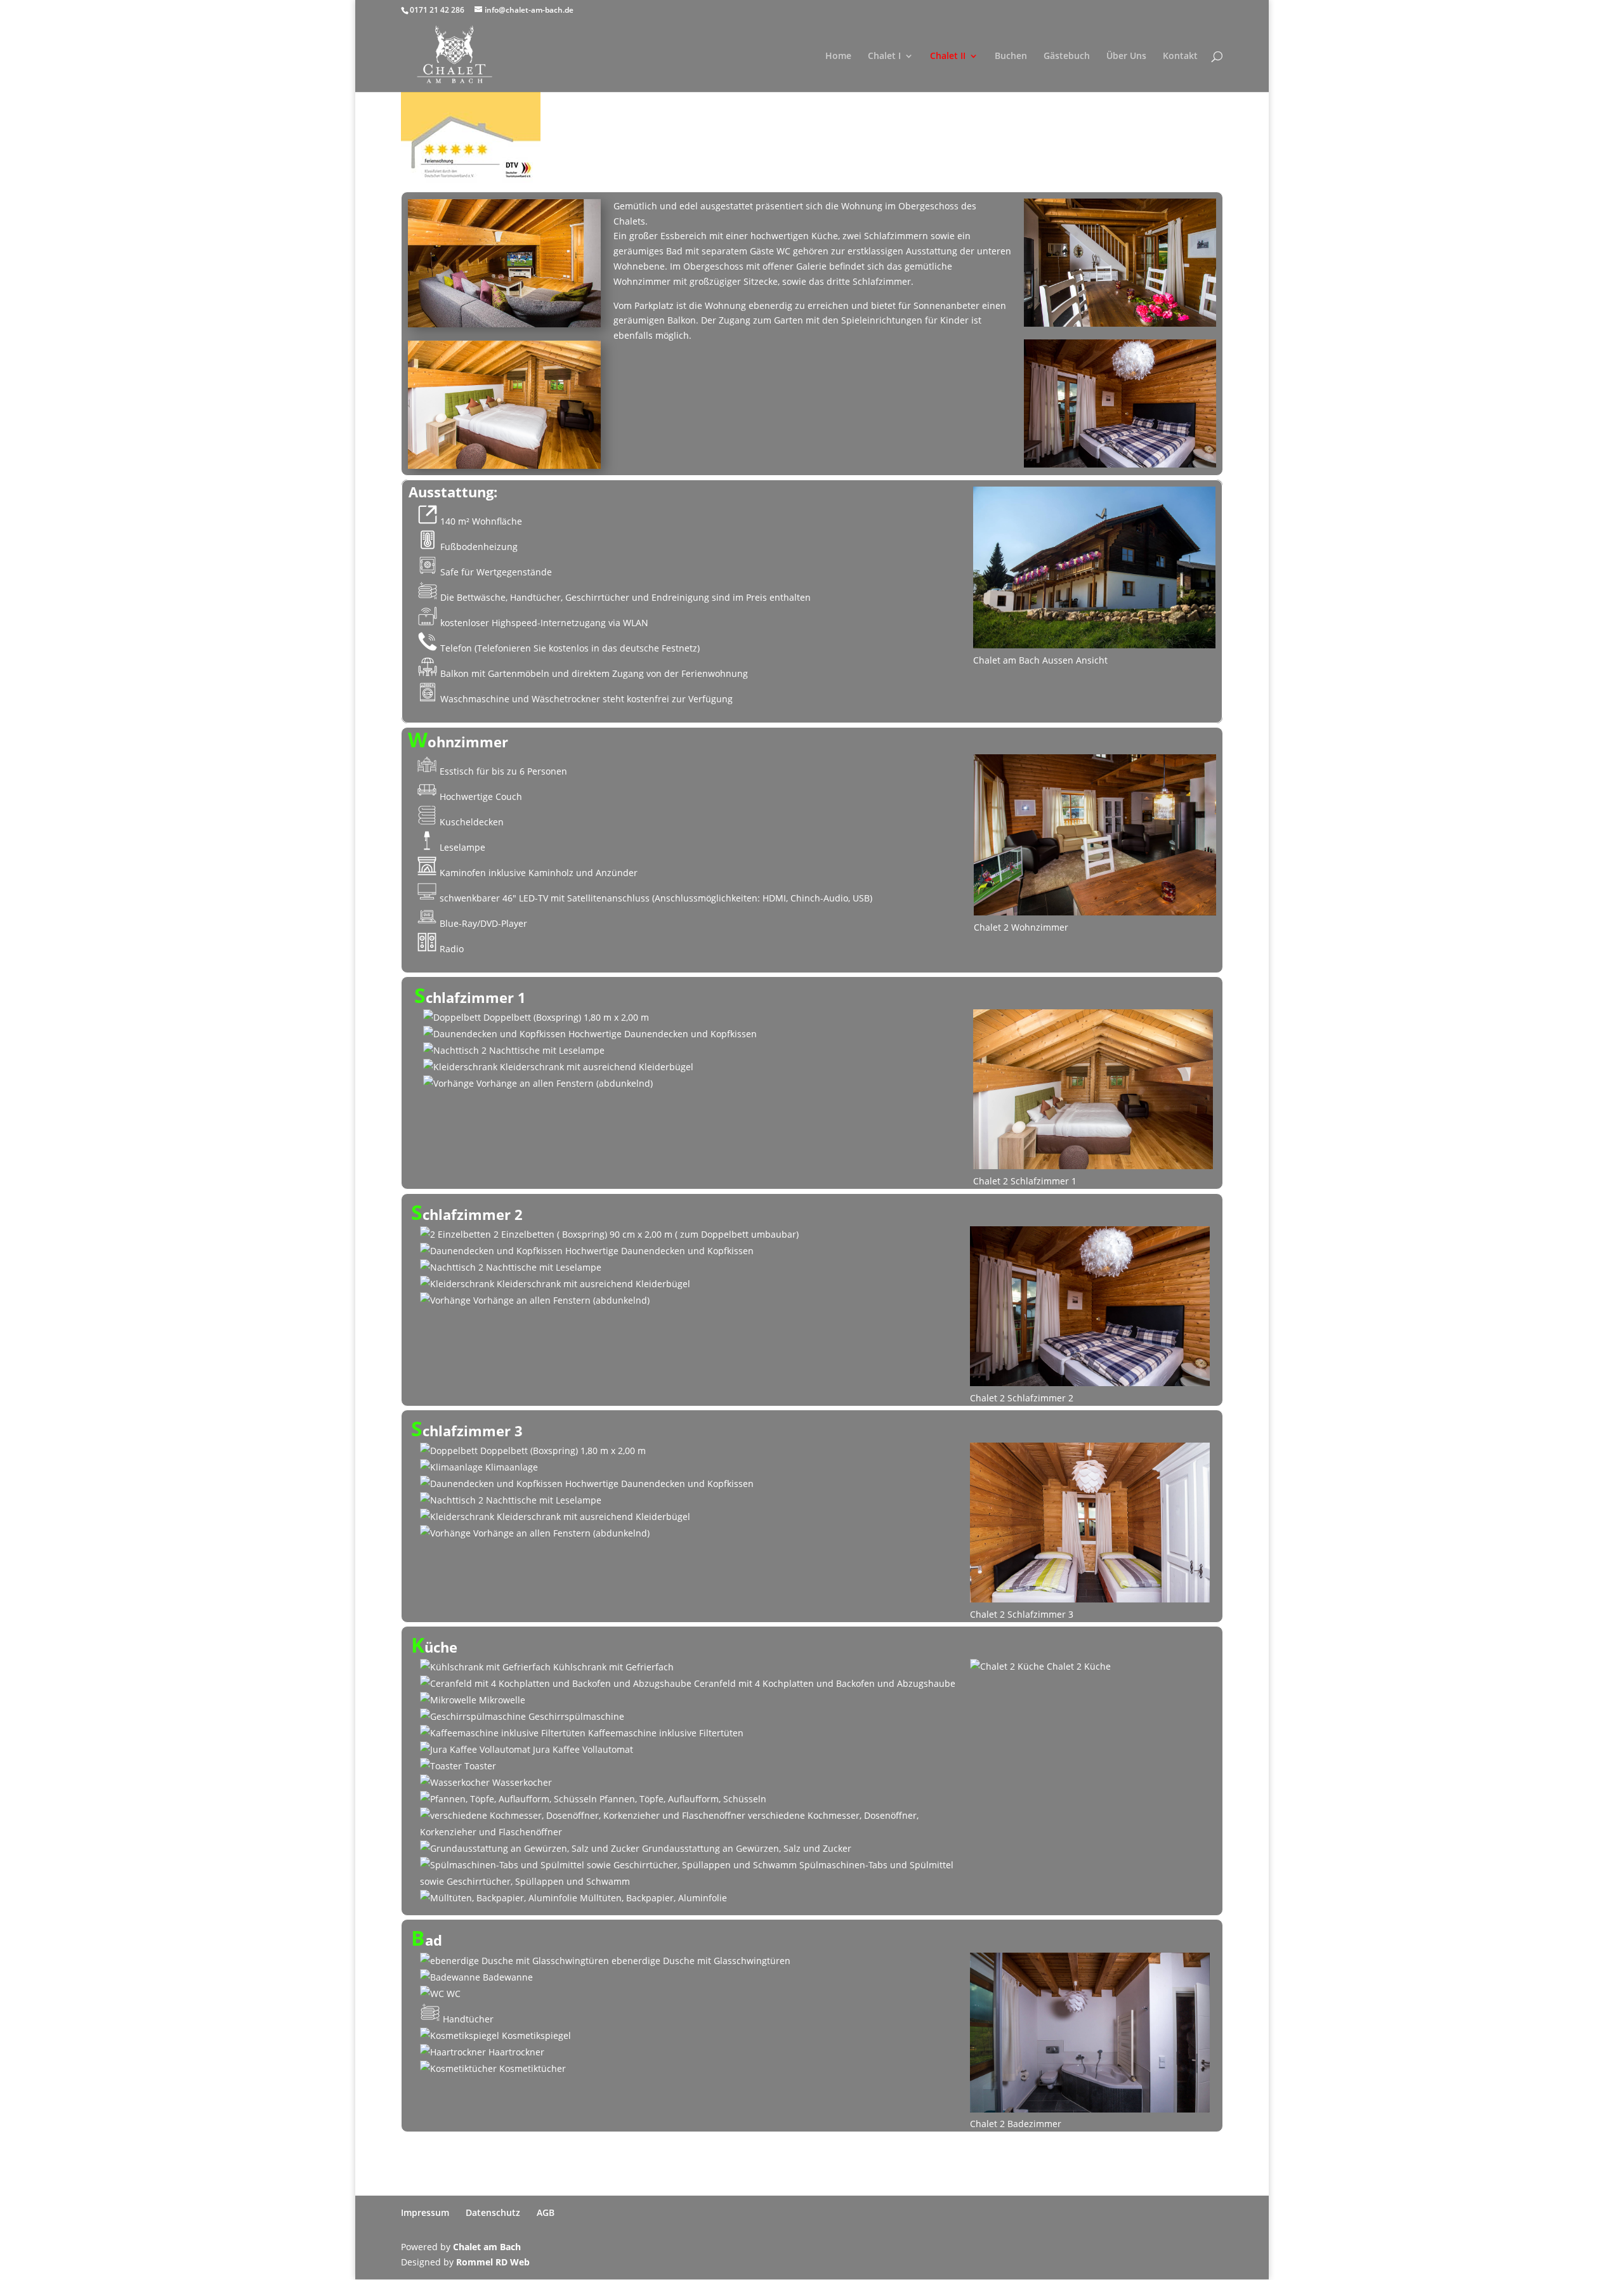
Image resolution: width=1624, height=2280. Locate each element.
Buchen (1011, 56)
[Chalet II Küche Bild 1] (504, 263)
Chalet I (884, 56)
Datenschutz (493, 2212)
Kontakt (1180, 56)
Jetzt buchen (1173, 141)
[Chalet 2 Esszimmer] (1120, 263)
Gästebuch (1067, 56)
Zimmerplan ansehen (812, 167)
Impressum (425, 2212)
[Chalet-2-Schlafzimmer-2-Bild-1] (1120, 403)
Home (838, 56)
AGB (546, 2212)
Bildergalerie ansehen (812, 143)
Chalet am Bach (487, 2247)
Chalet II (948, 56)
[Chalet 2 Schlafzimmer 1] (504, 404)
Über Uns (1126, 56)
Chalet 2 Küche (1077, 1666)
